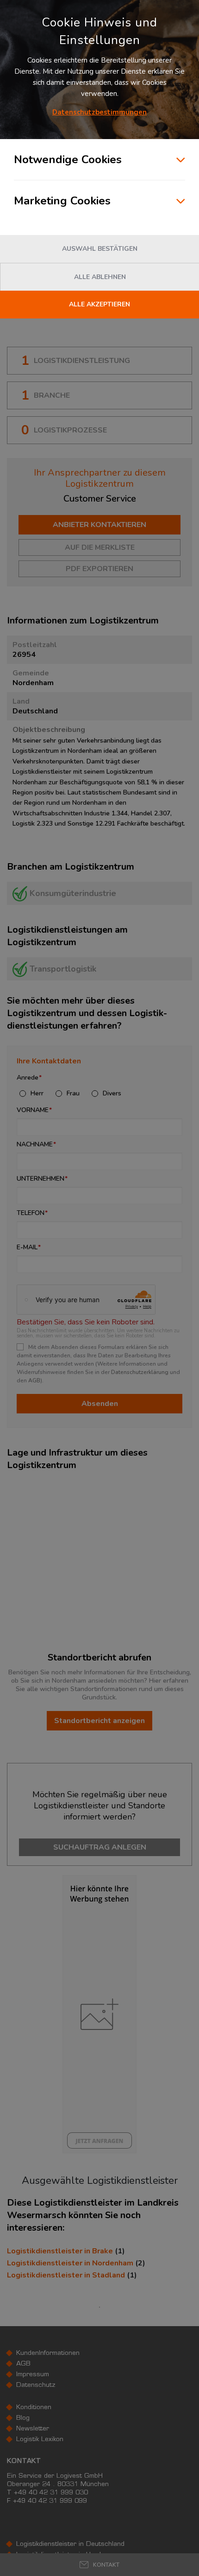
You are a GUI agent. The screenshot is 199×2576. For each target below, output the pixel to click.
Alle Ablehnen (100, 277)
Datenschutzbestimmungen (99, 112)
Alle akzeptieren (99, 304)
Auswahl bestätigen (100, 249)
